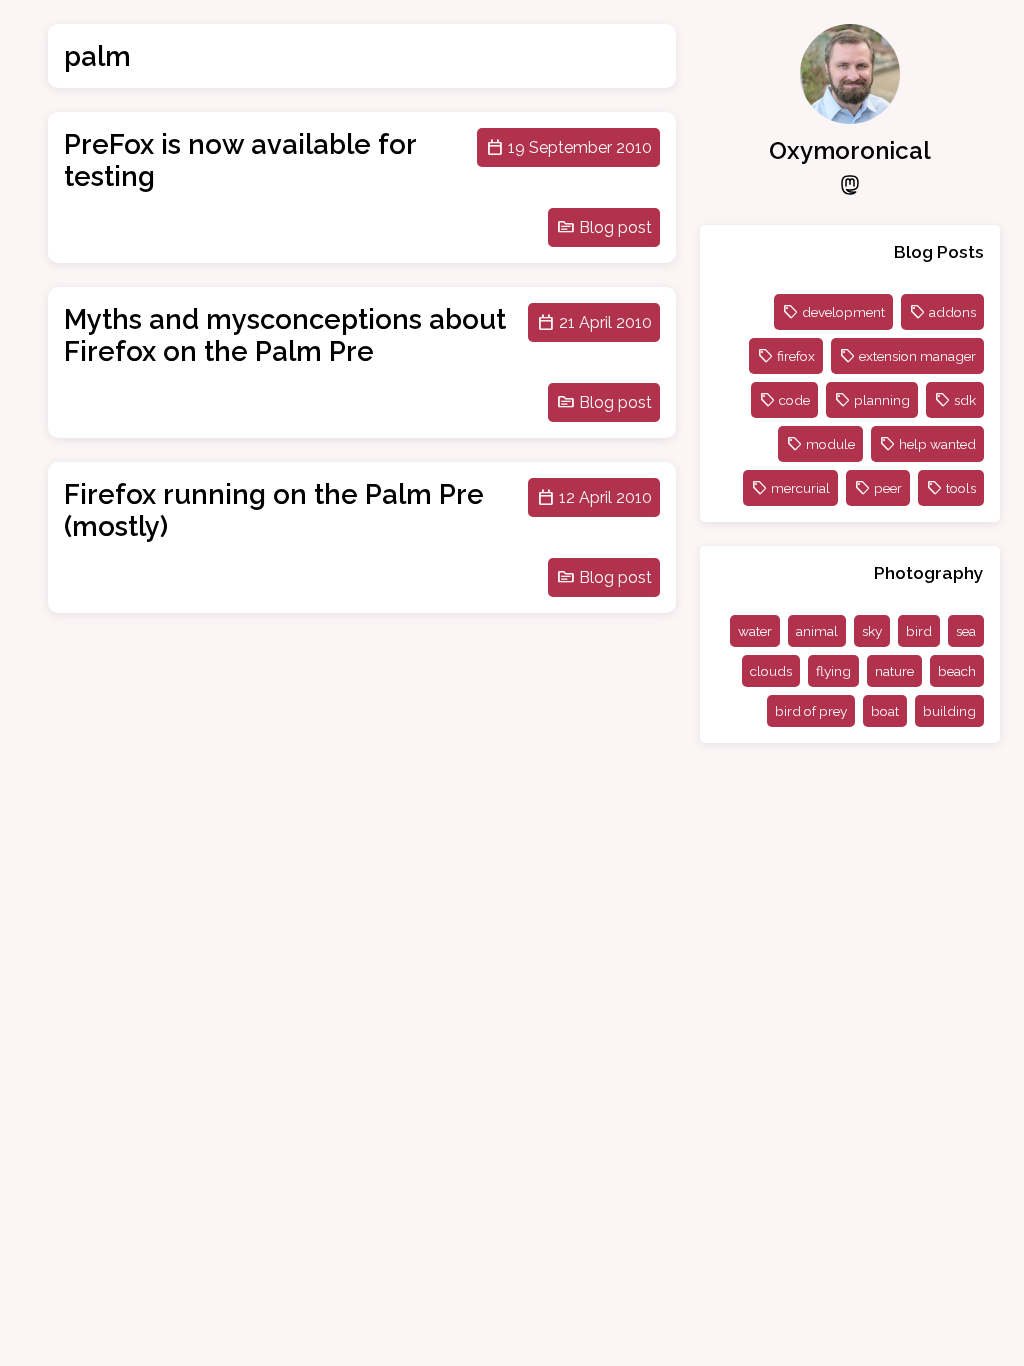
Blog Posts (939, 251)
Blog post (615, 227)
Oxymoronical (850, 150)
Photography (929, 572)
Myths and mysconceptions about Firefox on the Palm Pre (285, 335)
